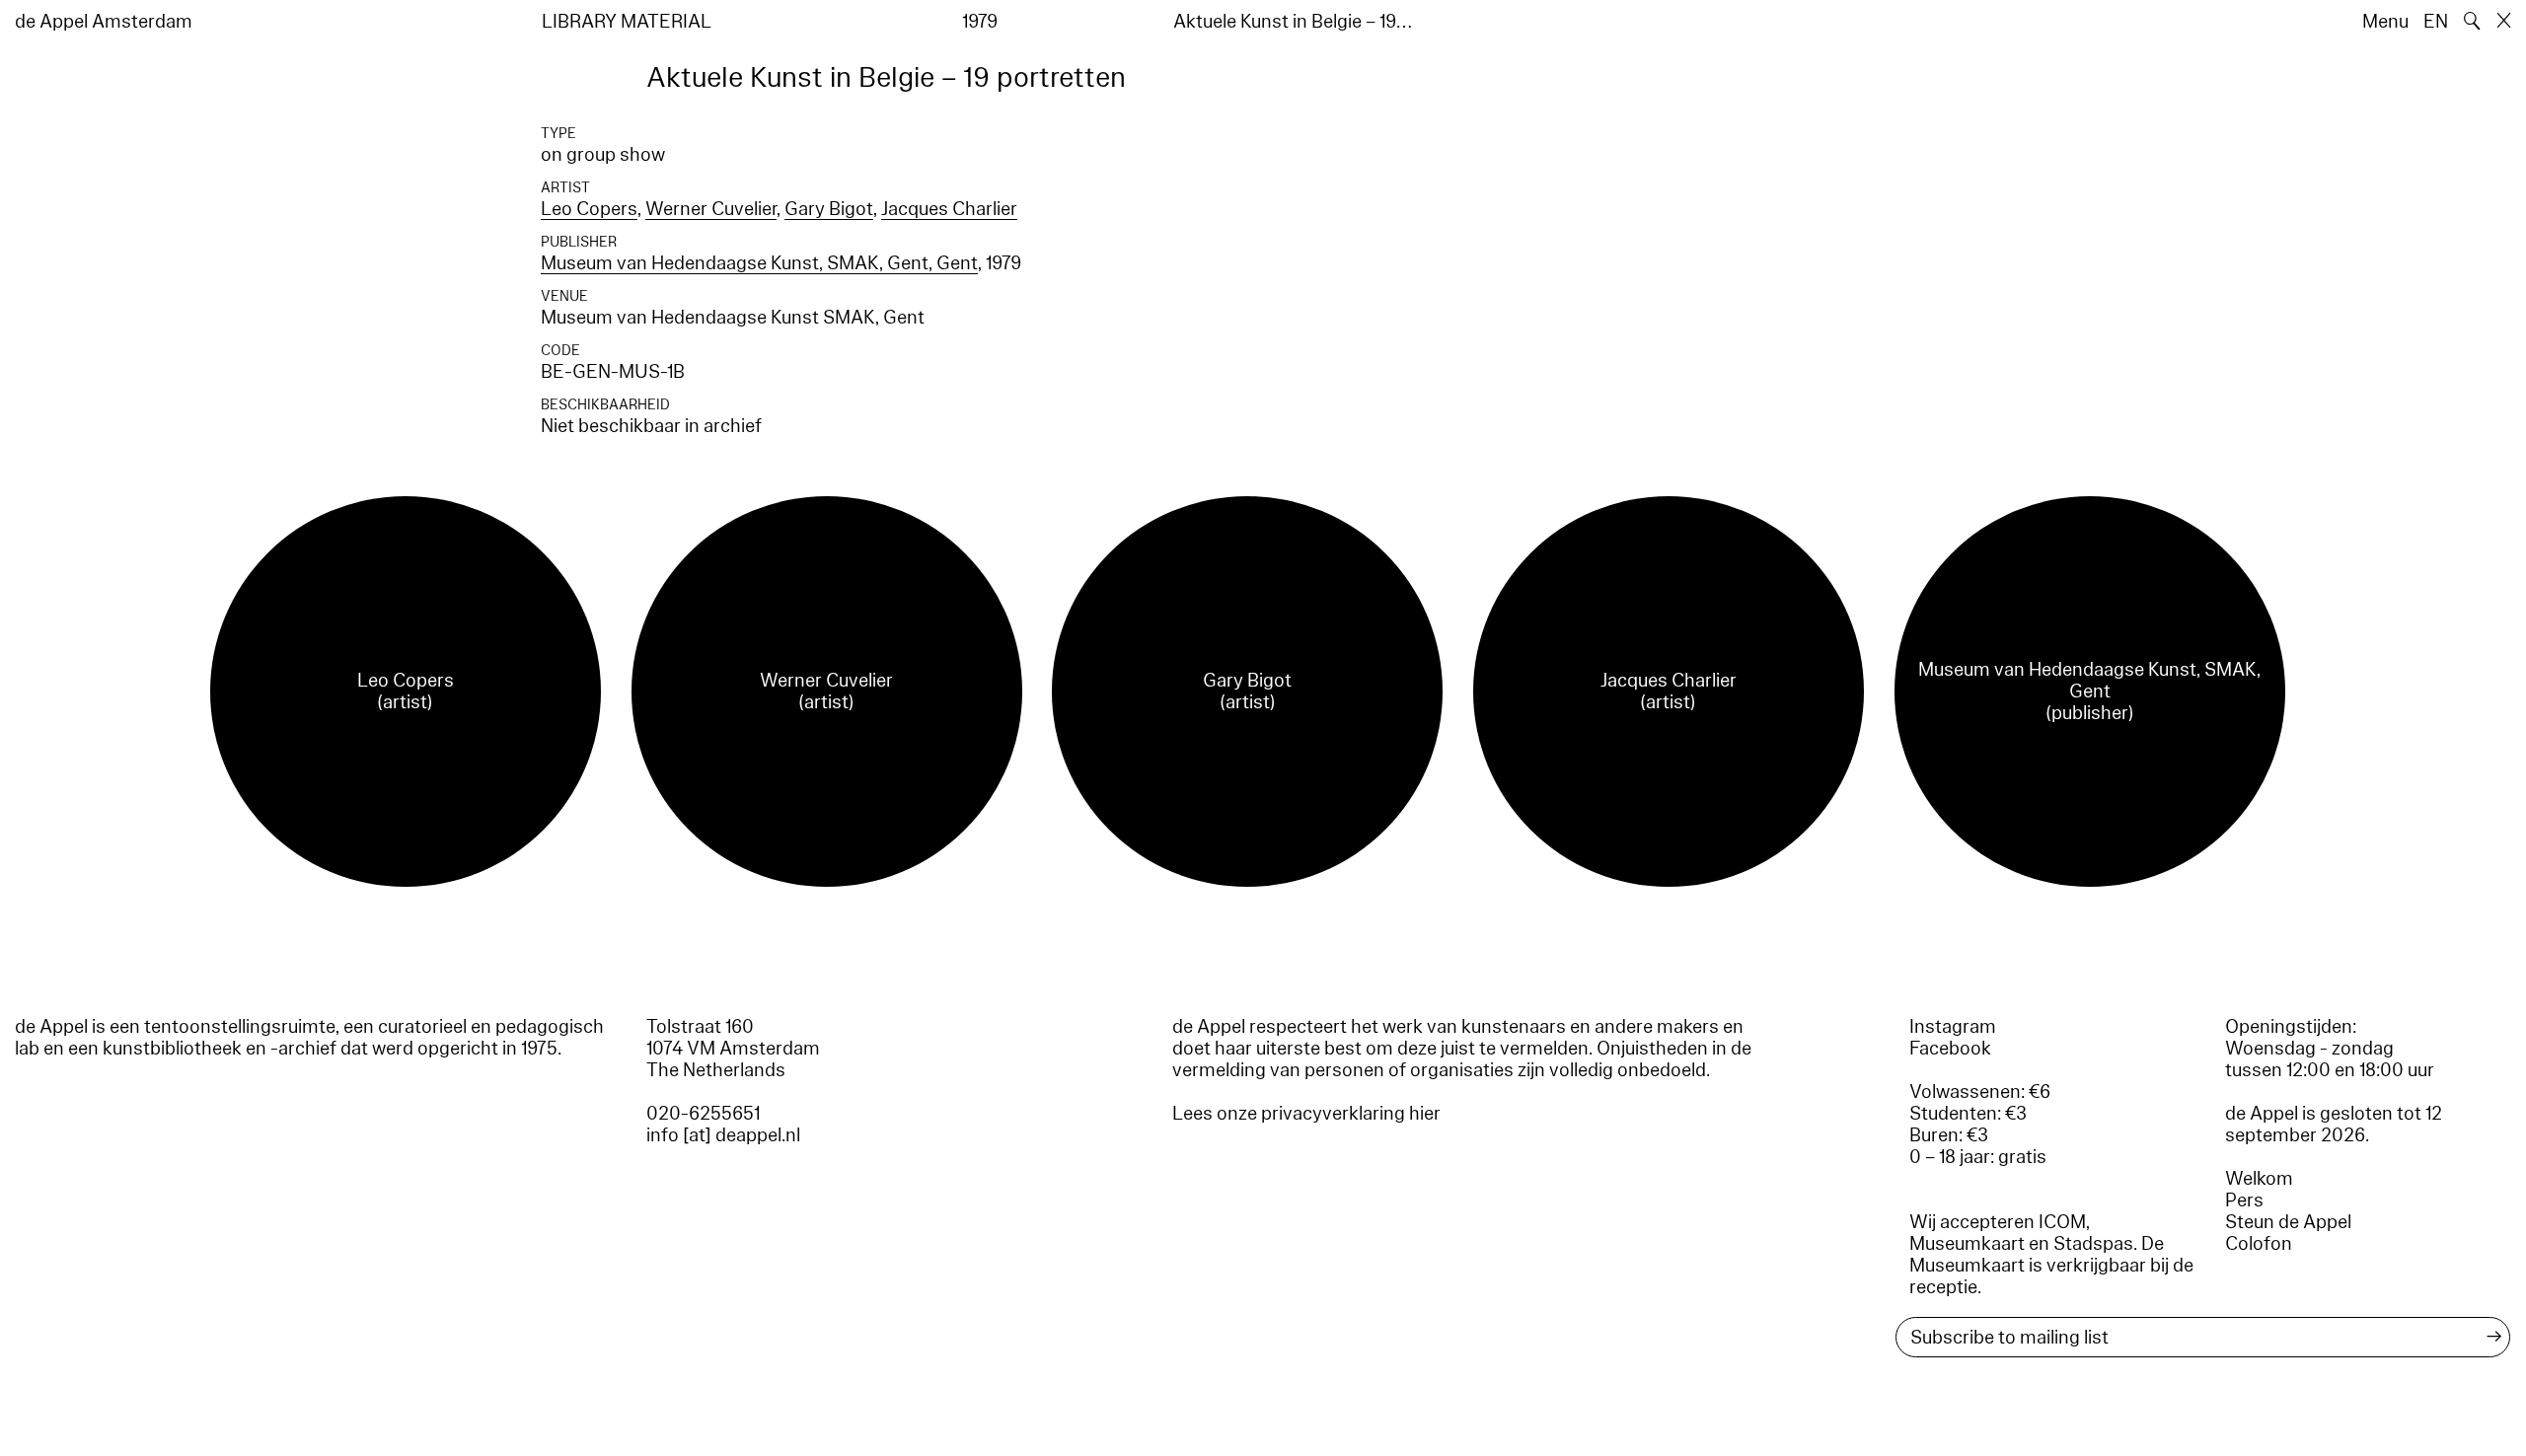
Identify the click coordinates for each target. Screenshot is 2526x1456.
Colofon (2259, 1244)
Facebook (1950, 1049)
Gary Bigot (829, 209)
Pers (2244, 1201)
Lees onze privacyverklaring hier (1306, 1114)
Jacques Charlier (949, 209)
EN (2436, 22)
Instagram (1953, 1027)
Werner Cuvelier (711, 209)
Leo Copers (589, 209)
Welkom (2259, 1179)
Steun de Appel (2288, 1222)
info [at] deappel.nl (723, 1135)
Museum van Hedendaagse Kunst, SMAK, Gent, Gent (759, 263)
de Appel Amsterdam (104, 22)
